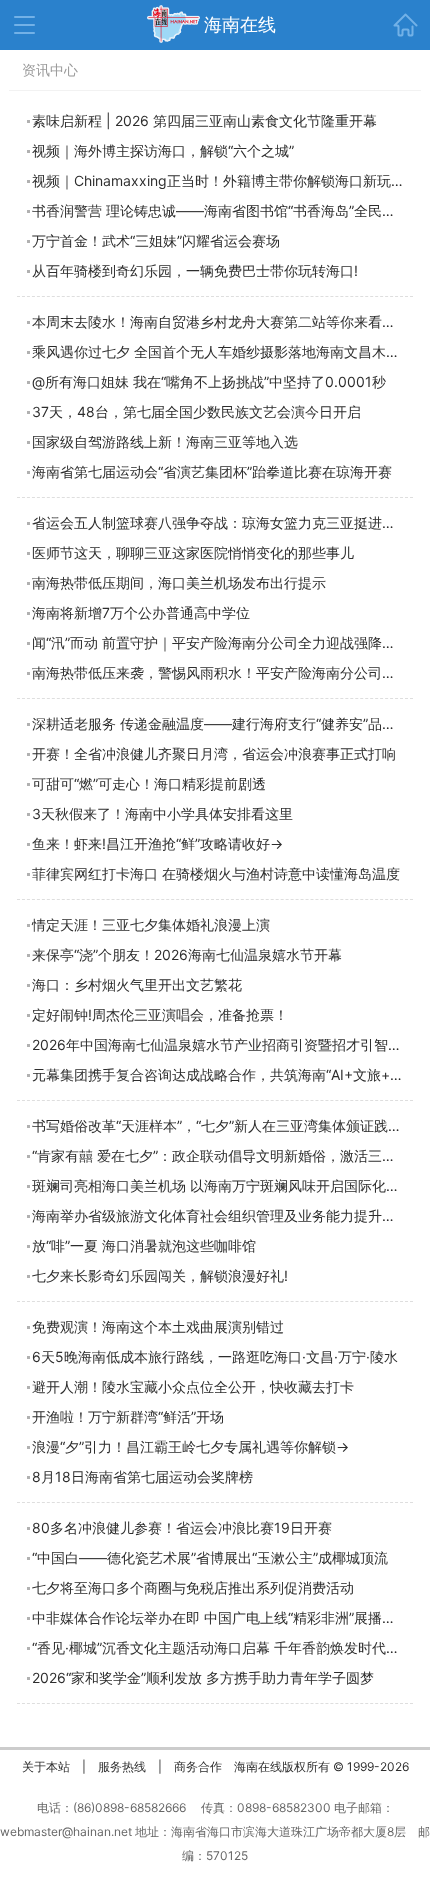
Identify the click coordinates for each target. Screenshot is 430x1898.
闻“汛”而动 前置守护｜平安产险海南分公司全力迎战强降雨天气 (228, 642)
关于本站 (46, 1766)
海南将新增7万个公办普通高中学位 (141, 612)
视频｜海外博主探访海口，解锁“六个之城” (163, 150)
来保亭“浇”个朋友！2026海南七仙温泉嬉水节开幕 (187, 954)
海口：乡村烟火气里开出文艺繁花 (137, 984)
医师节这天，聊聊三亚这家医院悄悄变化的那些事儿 (193, 552)
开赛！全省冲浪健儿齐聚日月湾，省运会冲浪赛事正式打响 (214, 753)
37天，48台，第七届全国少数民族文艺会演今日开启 (196, 411)
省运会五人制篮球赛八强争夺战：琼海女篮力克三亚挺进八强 (221, 522)
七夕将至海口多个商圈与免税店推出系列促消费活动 (193, 1587)
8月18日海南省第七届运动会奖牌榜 (142, 1476)
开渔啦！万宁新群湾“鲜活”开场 (128, 1416)
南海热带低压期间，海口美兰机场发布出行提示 (179, 582)
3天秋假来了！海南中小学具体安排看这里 (162, 813)
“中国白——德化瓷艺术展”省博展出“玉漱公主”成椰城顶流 (210, 1557)
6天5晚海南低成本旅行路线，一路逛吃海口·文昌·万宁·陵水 (215, 1356)
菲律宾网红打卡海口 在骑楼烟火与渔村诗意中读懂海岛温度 (216, 873)
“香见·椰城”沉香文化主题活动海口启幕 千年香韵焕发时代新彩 (223, 1647)
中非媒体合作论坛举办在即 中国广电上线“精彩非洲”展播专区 (221, 1617)
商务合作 (198, 1766)
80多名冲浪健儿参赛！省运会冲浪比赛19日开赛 (182, 1527)
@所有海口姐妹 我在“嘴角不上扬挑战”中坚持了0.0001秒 (209, 381)
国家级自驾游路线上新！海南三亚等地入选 (165, 441)
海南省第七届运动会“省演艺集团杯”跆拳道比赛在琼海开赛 (212, 471)
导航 (24, 25)
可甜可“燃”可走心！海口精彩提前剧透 (149, 783)
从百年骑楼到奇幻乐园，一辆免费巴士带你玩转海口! (195, 270)
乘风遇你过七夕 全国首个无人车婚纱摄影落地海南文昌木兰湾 (223, 351)
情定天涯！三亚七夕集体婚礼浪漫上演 (151, 924)
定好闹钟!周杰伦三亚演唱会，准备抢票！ (160, 1014)
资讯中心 (50, 69)
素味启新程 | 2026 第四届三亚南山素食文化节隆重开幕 (204, 120)
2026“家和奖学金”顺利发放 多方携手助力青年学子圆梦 (203, 1677)
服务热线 (122, 1766)
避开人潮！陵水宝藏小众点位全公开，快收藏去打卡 (193, 1386)
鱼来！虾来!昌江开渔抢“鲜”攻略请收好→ (157, 843)
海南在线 (240, 24)
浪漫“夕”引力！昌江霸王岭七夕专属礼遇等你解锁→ (190, 1446)
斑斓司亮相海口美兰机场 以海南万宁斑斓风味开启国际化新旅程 (230, 1185)
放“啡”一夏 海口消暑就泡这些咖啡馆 (144, 1245)
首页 (405, 25)
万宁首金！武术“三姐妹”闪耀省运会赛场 (156, 240)
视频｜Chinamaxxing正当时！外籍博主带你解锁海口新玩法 (218, 180)
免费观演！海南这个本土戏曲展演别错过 (158, 1326)
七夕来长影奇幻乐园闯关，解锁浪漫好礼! (160, 1275)
